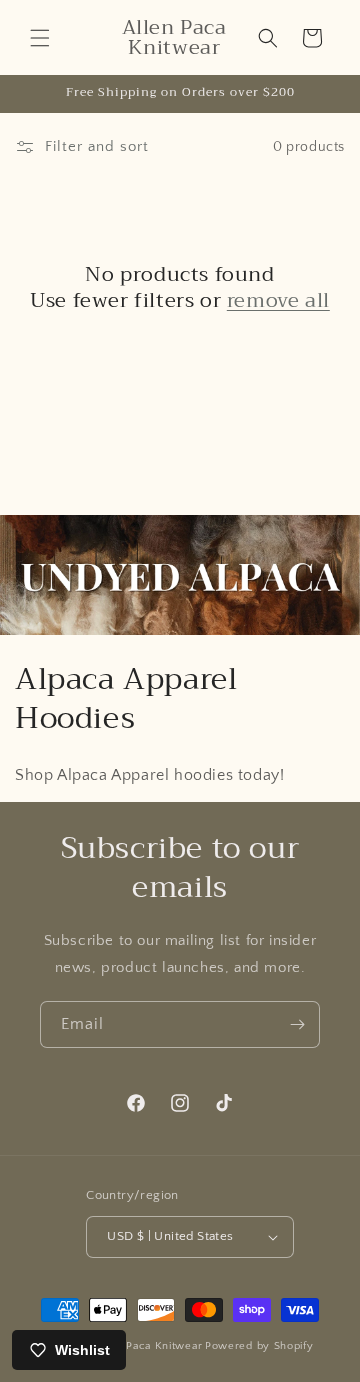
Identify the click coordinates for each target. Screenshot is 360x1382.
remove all (278, 301)
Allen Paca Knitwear (148, 1346)
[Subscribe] (297, 1024)
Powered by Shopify (259, 1346)
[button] (40, 38)
